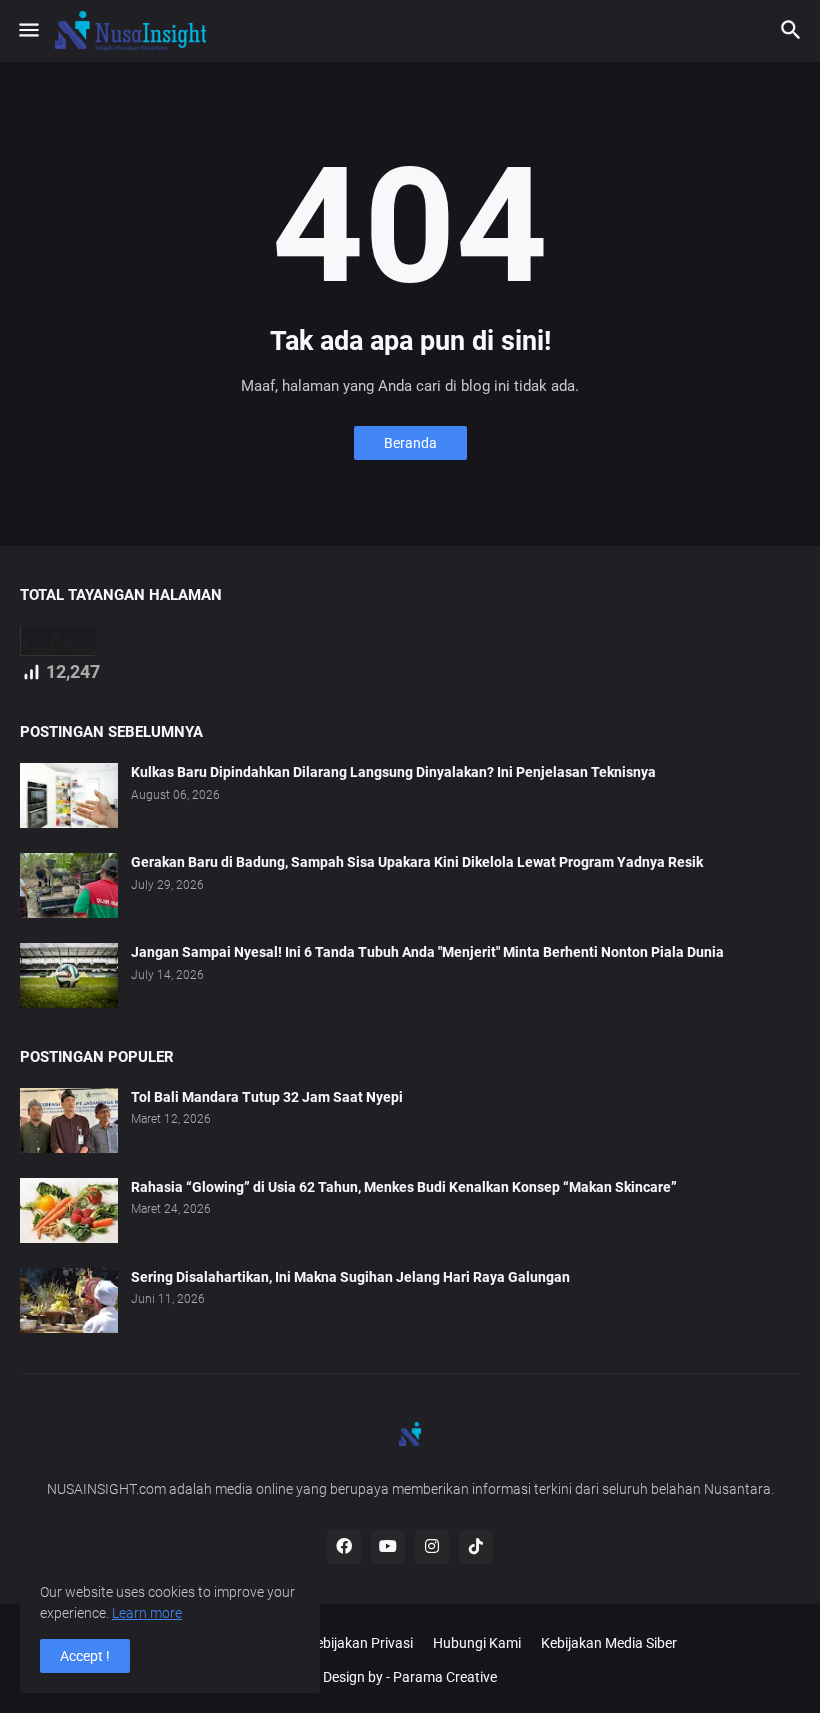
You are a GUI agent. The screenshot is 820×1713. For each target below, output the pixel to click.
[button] (27, 31)
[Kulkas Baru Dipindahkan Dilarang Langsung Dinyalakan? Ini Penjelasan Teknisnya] (69, 795)
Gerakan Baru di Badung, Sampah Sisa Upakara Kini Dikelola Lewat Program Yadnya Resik (417, 862)
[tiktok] (476, 1547)
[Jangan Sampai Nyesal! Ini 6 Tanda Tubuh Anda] (69, 975)
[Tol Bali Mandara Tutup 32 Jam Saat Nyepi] (69, 1120)
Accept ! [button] (85, 1656)
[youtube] (388, 1547)
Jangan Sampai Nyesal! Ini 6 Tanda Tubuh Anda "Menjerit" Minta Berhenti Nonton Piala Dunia (427, 952)
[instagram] (432, 1547)
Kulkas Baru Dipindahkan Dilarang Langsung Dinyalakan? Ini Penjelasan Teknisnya (393, 772)
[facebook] (344, 1547)
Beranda (410, 443)
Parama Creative (445, 1677)
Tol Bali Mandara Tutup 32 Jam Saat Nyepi (267, 1097)
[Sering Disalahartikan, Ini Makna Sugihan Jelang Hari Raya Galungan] (69, 1300)
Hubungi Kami (477, 1643)
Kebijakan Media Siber (609, 1643)
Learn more (147, 1613)
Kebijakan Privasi (360, 1643)
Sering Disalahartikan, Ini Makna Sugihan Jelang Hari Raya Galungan (350, 1277)
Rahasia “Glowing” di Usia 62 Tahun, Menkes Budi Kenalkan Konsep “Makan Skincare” (404, 1187)
